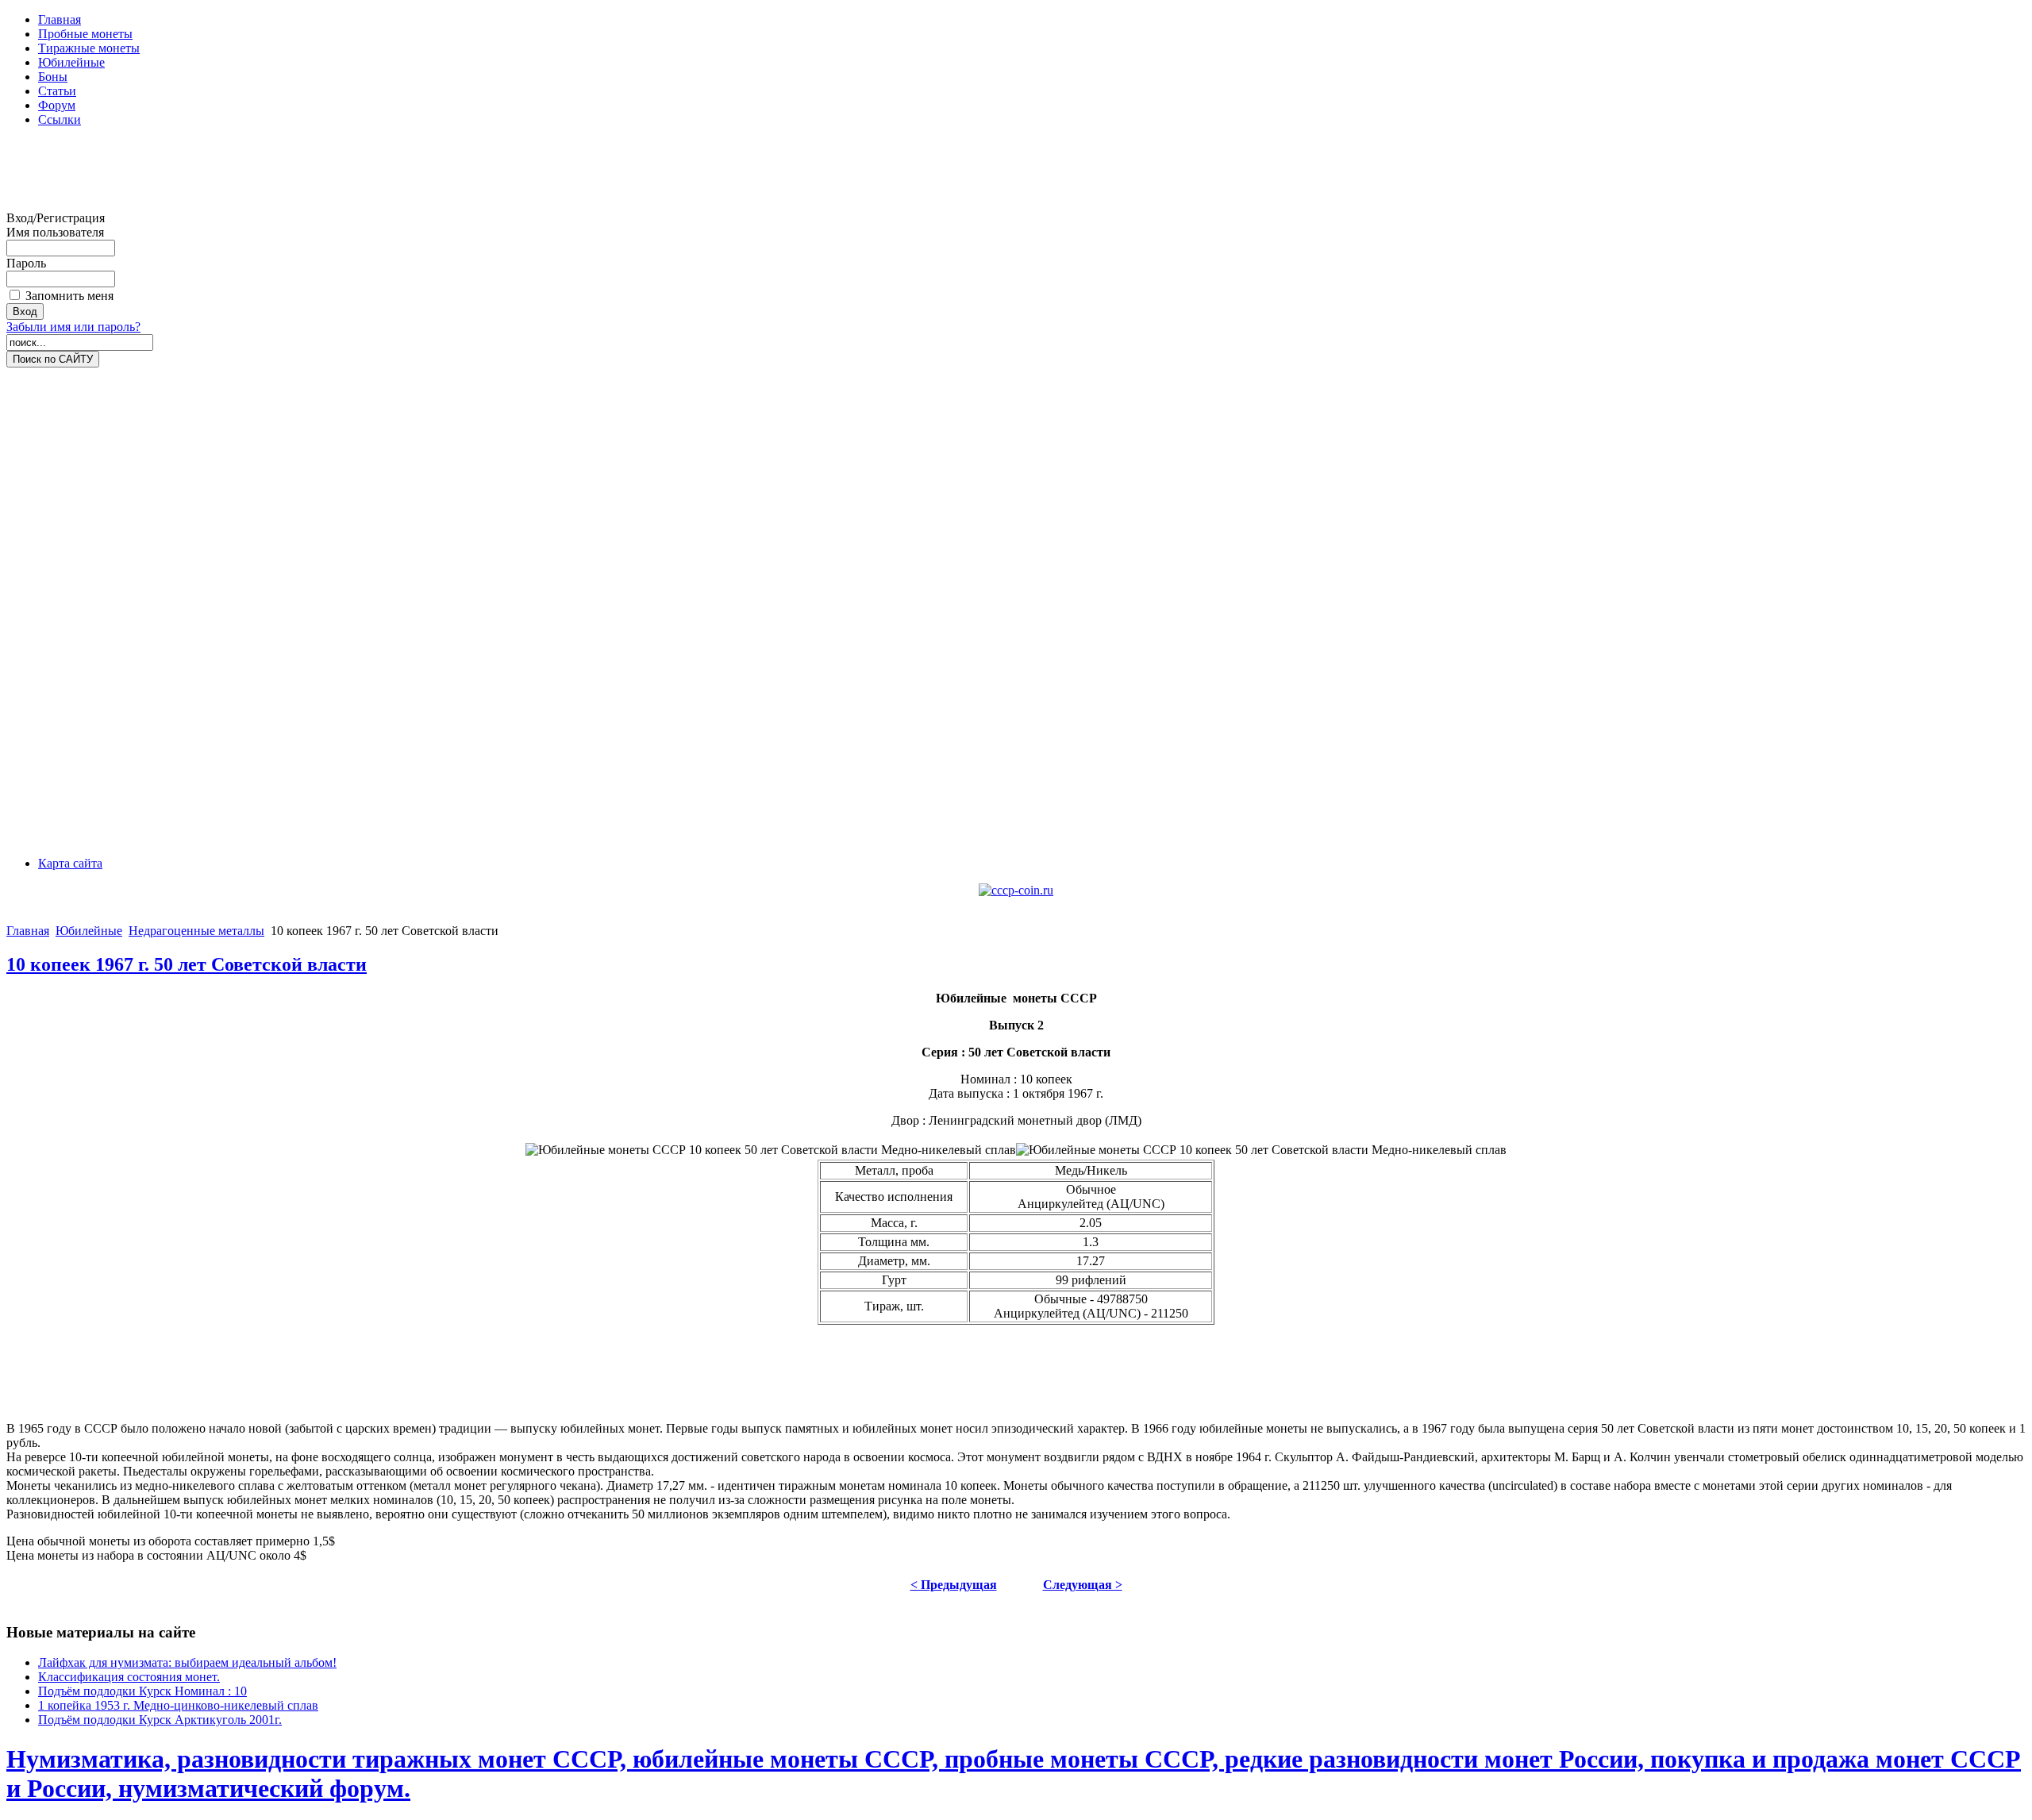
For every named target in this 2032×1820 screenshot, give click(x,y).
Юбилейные (89, 931)
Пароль (26, 263)
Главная (28, 931)
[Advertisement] (70, 175)
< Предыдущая (954, 1585)
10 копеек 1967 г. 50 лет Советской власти (187, 964)
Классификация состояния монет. (129, 1677)
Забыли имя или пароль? (73, 327)
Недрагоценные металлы (196, 931)
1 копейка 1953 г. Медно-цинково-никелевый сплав (178, 1705)
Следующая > (1083, 1585)
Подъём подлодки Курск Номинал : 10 (142, 1691)
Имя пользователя (55, 232)
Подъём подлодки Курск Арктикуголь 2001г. (160, 1720)
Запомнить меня (69, 296)
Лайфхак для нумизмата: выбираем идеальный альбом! (187, 1662)
